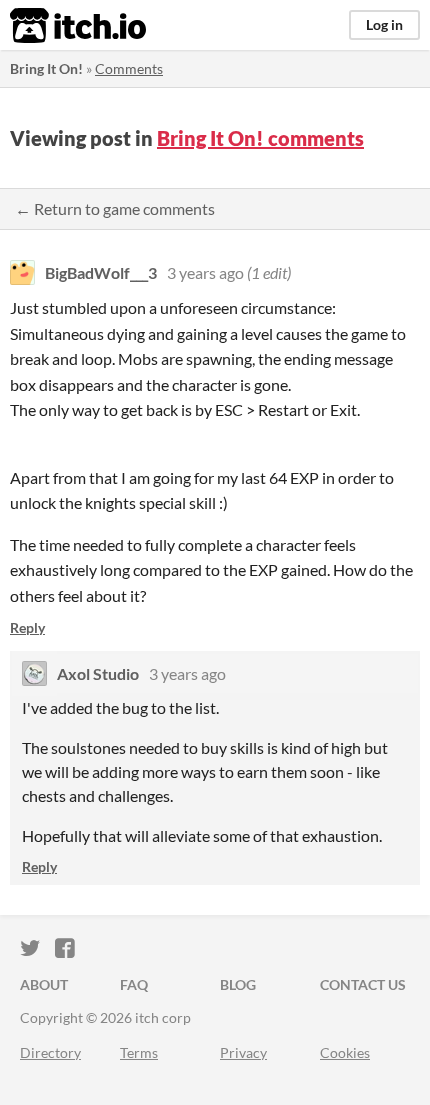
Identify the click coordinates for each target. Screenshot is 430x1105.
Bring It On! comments (260, 138)
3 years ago (205, 272)
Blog (238, 984)
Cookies (345, 1052)
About (44, 984)
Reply (27, 627)
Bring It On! (46, 68)
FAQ (134, 984)
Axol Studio (98, 673)
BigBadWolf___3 (101, 272)
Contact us (363, 984)
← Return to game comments (115, 208)
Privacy (243, 1052)
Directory (50, 1052)
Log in (384, 24)
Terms (139, 1052)
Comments (129, 68)
